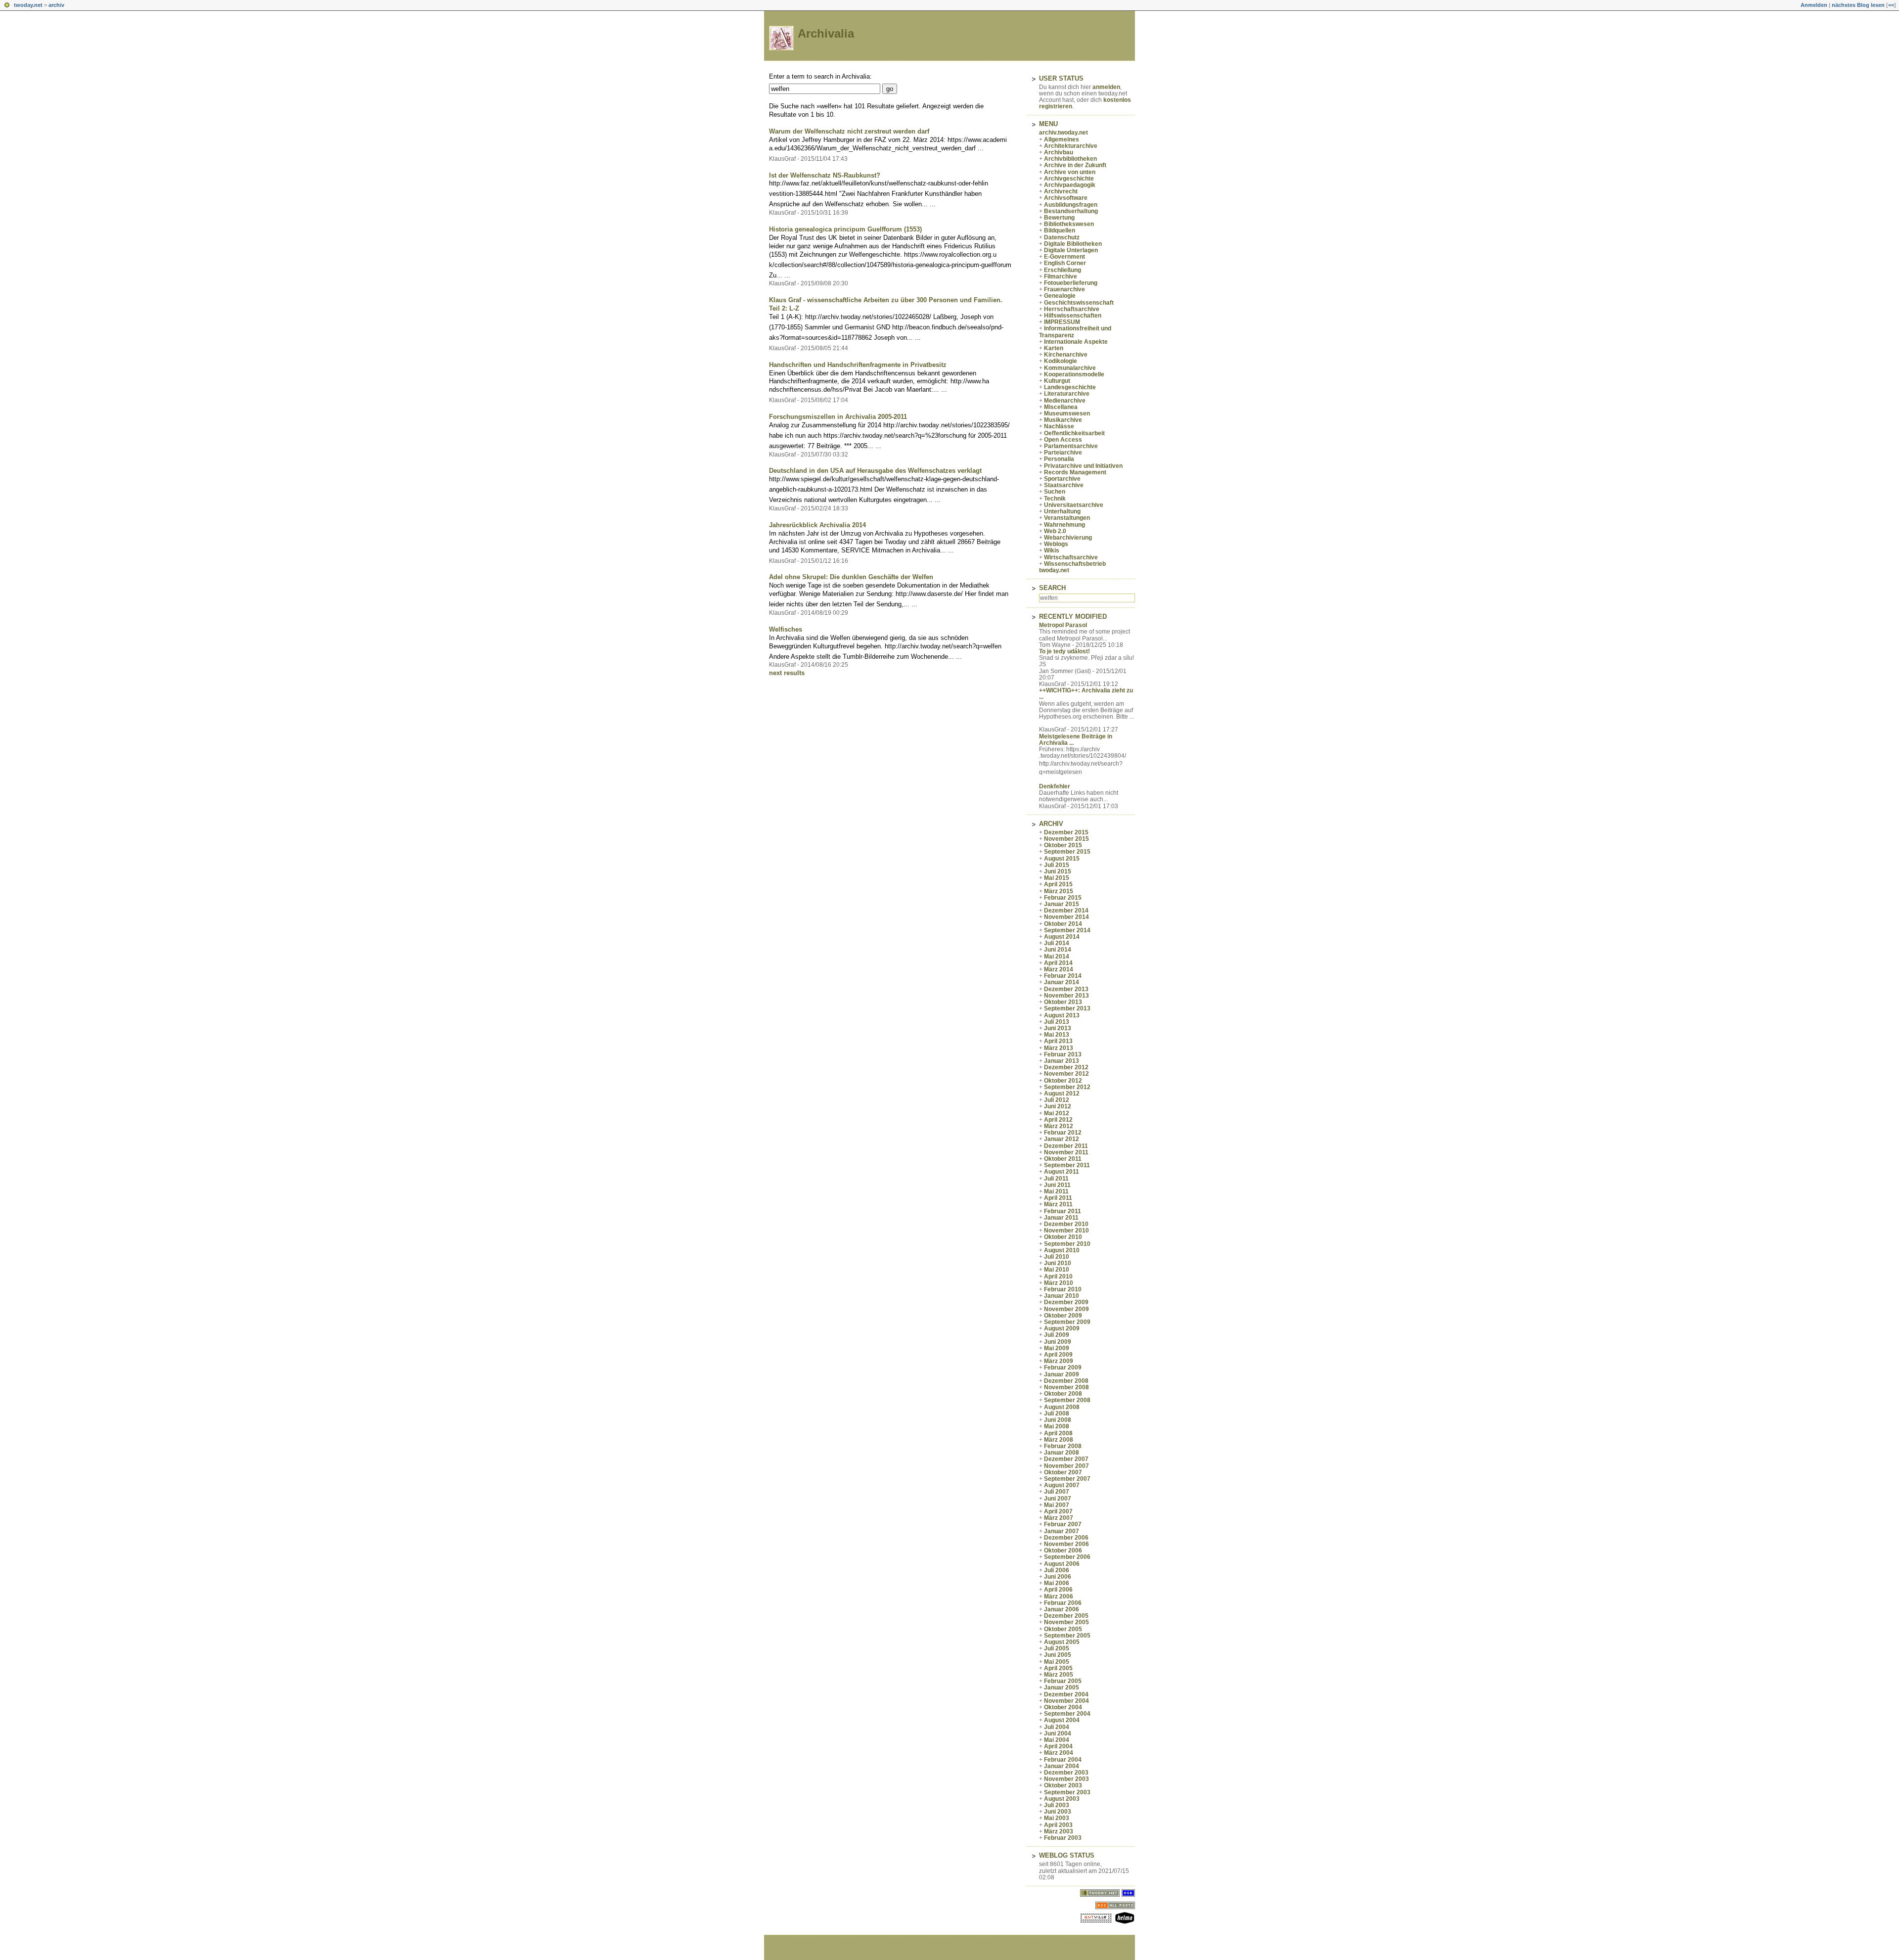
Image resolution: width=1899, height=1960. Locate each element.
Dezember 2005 (1066, 1616)
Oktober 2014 (1063, 924)
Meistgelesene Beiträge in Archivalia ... (1076, 740)
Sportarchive (1062, 479)
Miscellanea (1061, 407)
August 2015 (1062, 859)
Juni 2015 (1058, 871)
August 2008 (1062, 1407)
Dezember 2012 (1066, 1067)
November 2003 (1066, 1779)
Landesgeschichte (1070, 387)
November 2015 (1066, 839)
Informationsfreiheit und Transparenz (1075, 332)
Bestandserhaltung (1071, 211)
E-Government (1064, 257)
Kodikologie (1061, 361)
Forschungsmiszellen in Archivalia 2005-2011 (838, 417)
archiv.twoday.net (1063, 133)
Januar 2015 (1062, 904)
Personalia (1059, 459)
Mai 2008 (1057, 1426)
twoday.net (28, 5)
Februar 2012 (1063, 1133)
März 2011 (1058, 1204)
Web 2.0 (1055, 531)
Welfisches (786, 629)
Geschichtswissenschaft (1079, 303)
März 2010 (1059, 1283)
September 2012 (1067, 1087)
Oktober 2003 (1063, 1785)
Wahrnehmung (1064, 525)
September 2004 (1067, 1714)
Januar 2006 (1062, 1609)
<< (1891, 5)
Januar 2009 (1062, 1374)
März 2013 (1059, 1048)
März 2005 (1059, 1675)
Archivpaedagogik (1070, 185)
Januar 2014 (1062, 982)
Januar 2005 (1062, 1687)
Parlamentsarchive (1071, 446)
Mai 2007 (1057, 1505)
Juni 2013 (1058, 1028)
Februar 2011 (1063, 1211)
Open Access (1063, 440)
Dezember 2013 (1066, 989)
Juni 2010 (1058, 1263)
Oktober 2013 (1063, 1002)
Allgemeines (1062, 139)
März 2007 (1059, 1518)
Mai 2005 (1057, 1662)
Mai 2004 (1057, 1740)
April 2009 (1058, 1355)
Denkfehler (1055, 786)
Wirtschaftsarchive (1071, 557)
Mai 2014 (1057, 957)
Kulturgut (1057, 381)
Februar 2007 (1063, 1524)
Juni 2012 (1058, 1106)
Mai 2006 (1057, 1583)
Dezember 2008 (1066, 1381)
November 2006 (1066, 1544)
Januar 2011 (1061, 1218)
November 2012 (1066, 1074)
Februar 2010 (1063, 1289)
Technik (1055, 499)
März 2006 (1059, 1596)
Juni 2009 (1058, 1342)
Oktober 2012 (1063, 1081)
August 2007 (1062, 1485)
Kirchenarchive (1066, 355)
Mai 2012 (1057, 1113)
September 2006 (1067, 1557)
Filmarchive (1061, 276)
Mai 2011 (1056, 1191)
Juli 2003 (1057, 1805)
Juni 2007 (1058, 1499)
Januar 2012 (1062, 1139)
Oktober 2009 (1063, 1316)
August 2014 (1062, 937)
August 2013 (1062, 1015)
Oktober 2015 (1063, 845)
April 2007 (1058, 1511)
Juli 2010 (1057, 1257)
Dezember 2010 (1066, 1224)
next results (787, 673)
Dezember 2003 (1066, 1773)
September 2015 (1067, 852)
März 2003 (1059, 1831)
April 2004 (1058, 1746)
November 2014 (1066, 917)
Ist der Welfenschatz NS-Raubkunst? (825, 175)
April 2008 (1058, 1433)
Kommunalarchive (1070, 368)
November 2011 (1066, 1152)
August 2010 (1062, 1250)
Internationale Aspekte (1076, 342)
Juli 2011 (1056, 1179)
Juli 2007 (1057, 1492)
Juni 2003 (1058, 1812)
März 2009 (1059, 1361)
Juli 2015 (1057, 865)
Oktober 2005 (1063, 1629)
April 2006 (1058, 1590)
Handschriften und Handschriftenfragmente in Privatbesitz (858, 365)
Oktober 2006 (1063, 1550)
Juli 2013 (1057, 1022)
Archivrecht (1061, 191)
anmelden (1106, 87)
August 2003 (1062, 1799)
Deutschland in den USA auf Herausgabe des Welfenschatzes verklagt (875, 471)
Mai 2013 (1057, 1035)
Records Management (1075, 472)
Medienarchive (1065, 401)
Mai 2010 (1057, 1270)
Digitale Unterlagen (1071, 250)
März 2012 (1059, 1126)
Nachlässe (1059, 426)
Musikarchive (1063, 420)
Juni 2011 (1057, 1185)
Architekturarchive (1071, 146)
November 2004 (1066, 1701)
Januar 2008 (1062, 1453)
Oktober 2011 (1063, 1159)
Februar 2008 (1063, 1446)
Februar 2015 (1063, 898)
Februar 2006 (1063, 1603)
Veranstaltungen (1067, 518)
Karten (1054, 348)
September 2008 (1067, 1400)
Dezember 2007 (1066, 1459)
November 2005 (1066, 1622)
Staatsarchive (1064, 485)
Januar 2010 (1062, 1296)
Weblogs (1056, 544)
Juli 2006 (1057, 1570)
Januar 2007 (1062, 1531)
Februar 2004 (1063, 1760)
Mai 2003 (1057, 1818)
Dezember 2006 (1066, 1538)
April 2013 (1058, 1041)
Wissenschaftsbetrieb (1075, 564)
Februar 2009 (1063, 1367)
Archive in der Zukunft (1075, 165)
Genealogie (1060, 296)
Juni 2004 (1058, 1733)
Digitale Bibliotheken (1073, 244)
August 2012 (1062, 1094)
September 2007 (1067, 1479)
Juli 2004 (1057, 1727)
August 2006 (1062, 1564)
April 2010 (1058, 1276)
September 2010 (1067, 1244)
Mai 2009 (1057, 1348)
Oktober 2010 (1063, 1237)
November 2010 (1066, 1231)
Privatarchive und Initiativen (1083, 466)
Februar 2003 (1063, 1838)
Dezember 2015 (1066, 832)
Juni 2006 (1058, 1577)
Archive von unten (1070, 172)
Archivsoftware (1066, 198)
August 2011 (1062, 1172)
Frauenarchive (1064, 289)
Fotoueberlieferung (1071, 283)
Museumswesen (1067, 413)
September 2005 (1067, 1636)
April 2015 (1058, 884)
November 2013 (1066, 996)
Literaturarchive (1067, 394)
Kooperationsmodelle (1074, 374)
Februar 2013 (1063, 1054)
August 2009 (1062, 1328)
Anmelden (1814, 5)
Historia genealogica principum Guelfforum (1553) (845, 229)
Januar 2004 (1062, 1766)
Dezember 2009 (1066, 1302)
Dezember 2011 (1066, 1146)
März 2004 (1059, 1753)
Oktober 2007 (1063, 1472)
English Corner (1065, 263)
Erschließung (1063, 270)
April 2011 (1058, 1198)
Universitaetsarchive (1074, 505)
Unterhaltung (1062, 511)
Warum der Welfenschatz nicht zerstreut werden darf (849, 131)
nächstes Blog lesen (1858, 5)
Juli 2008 (1057, 1413)
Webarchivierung (1068, 538)
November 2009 (1066, 1309)
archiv (56, 5)
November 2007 (1066, 1466)
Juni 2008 (1058, 1420)
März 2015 (1059, 891)
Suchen (1055, 492)
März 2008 (1059, 1440)
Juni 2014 (1058, 950)
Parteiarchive (1063, 453)
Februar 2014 (1063, 976)
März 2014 (1059, 969)
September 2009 (1067, 1322)
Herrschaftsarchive (1072, 309)
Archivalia (826, 33)
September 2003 (1067, 1792)
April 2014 (1058, 963)
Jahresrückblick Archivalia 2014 (817, 525)
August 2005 (1062, 1642)
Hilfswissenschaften (1073, 316)
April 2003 (1058, 1825)
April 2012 (1058, 1120)
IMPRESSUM (1062, 322)
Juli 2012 (1057, 1100)
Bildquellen (1060, 230)
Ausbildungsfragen (1071, 205)
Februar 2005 (1063, 1681)
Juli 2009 (1057, 1335)
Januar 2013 (1062, 1061)
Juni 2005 (1058, 1655)
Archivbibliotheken (1070, 159)
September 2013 (1067, 1008)
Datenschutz (1062, 237)
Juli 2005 (1057, 1648)
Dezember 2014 (1066, 911)
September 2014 (1067, 930)
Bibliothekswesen (1069, 224)
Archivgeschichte (1069, 179)
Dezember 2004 (1066, 1694)
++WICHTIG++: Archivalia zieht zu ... (1086, 694)
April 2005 (1058, 1668)
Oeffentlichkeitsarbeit (1074, 433)
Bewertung (1059, 218)
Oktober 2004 (1063, 1707)
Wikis (1052, 550)
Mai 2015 (1057, 878)
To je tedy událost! (1064, 651)
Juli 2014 (1057, 943)
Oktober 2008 (1063, 1394)
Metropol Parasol (1063, 625)
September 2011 (1067, 1165)
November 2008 (1066, 1387)
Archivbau (1059, 152)
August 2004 (1062, 1720)
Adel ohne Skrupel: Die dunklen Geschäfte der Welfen (851, 577)
